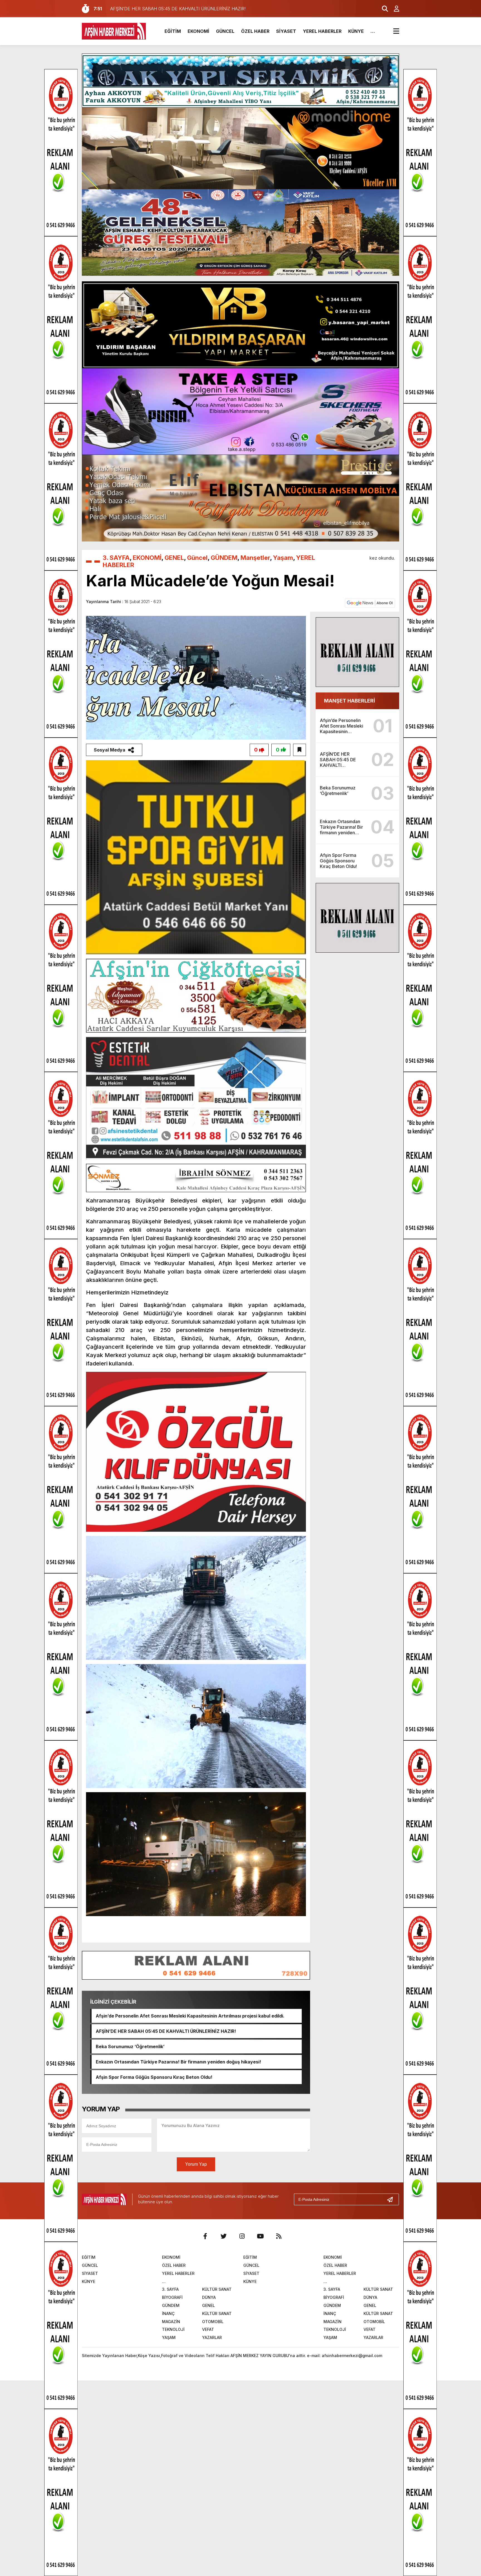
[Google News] (370, 602)
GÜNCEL (225, 31)
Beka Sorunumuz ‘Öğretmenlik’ (130, 2046)
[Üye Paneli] (394, 9)
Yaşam (283, 558)
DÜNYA (209, 2297)
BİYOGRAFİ (172, 2297)
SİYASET (286, 31)
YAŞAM (169, 2337)
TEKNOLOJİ (173, 2329)
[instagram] (242, 2236)
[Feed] (279, 2236)
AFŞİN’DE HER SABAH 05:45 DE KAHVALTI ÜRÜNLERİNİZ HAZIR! (166, 2031)
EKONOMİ (198, 31)
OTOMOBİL (213, 2322)
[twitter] (224, 2236)
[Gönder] (392, 2199)
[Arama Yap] (382, 9)
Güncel (197, 558)
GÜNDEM (224, 558)
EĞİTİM (173, 31)
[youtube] (260, 2236)
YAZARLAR (212, 2337)
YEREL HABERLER (322, 31)
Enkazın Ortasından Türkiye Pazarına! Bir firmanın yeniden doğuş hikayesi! (178, 2062)
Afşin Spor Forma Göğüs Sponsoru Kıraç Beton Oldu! (154, 2077)
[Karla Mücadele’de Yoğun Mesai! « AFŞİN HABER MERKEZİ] (114, 31)
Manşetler (255, 558)
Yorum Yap (196, 2164)
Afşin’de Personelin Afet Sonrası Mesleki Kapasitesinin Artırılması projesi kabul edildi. (190, 2016)
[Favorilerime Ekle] (300, 750)
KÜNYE (356, 31)
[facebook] (205, 2236)
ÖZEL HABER (255, 31)
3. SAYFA (116, 558)
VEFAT (208, 2329)
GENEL (174, 558)
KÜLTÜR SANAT (217, 2289)
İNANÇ (168, 2313)
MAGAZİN (171, 2322)
